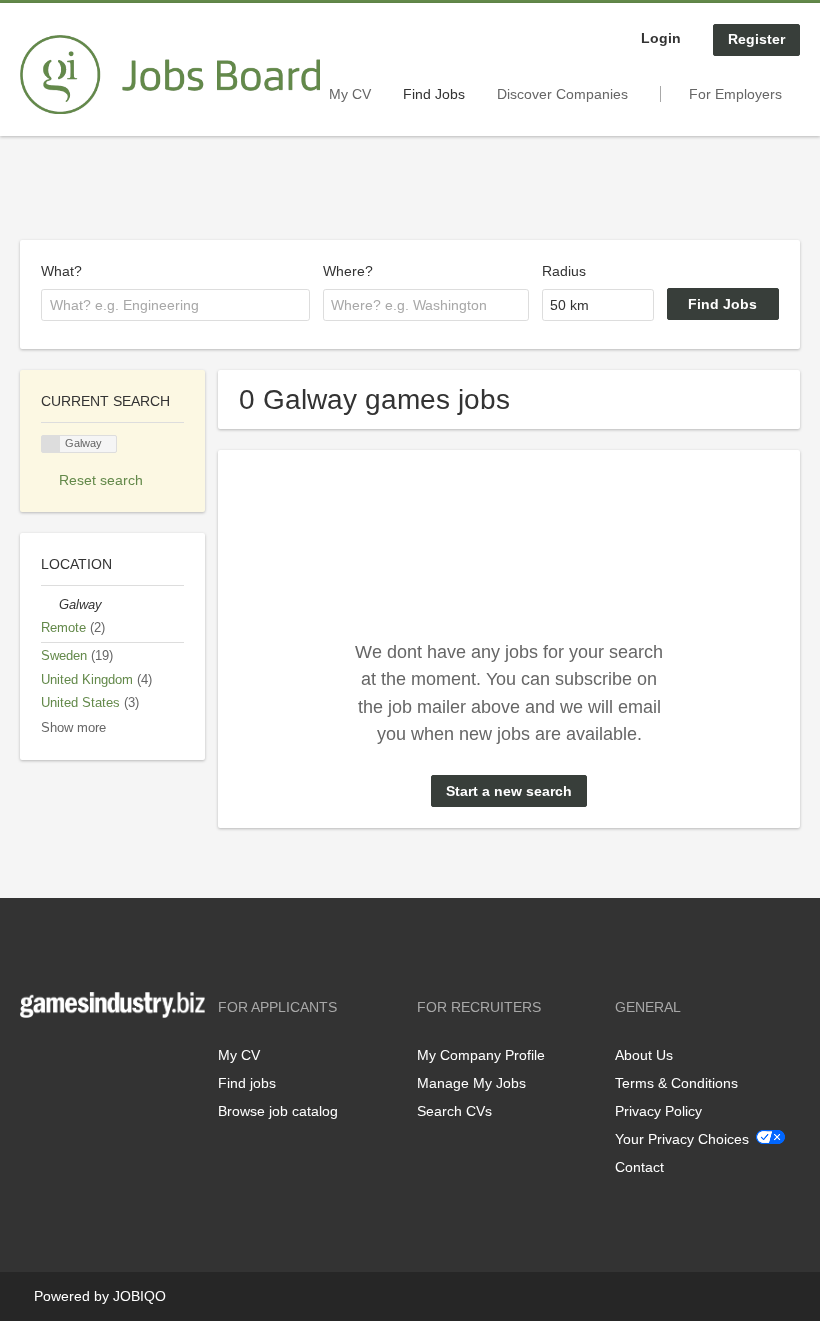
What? (61, 271)
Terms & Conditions (676, 1083)
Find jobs (247, 1083)
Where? (348, 271)
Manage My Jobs (471, 1083)
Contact (639, 1167)
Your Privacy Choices (682, 1139)
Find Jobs (434, 94)
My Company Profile (481, 1055)
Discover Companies (562, 94)
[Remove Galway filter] (50, 605)
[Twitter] (67, 1059)
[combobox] (175, 305)
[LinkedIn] (97, 1059)
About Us (644, 1055)
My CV (350, 94)
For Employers (735, 94)
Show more (73, 728)
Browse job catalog (278, 1111)
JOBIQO (139, 1296)
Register (756, 39)
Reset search (101, 480)
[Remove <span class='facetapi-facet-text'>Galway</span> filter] (51, 444)
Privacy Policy (658, 1111)
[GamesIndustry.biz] (170, 75)
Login (661, 38)
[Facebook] (34, 1059)
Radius (564, 271)
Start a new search (509, 791)
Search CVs (454, 1111)
